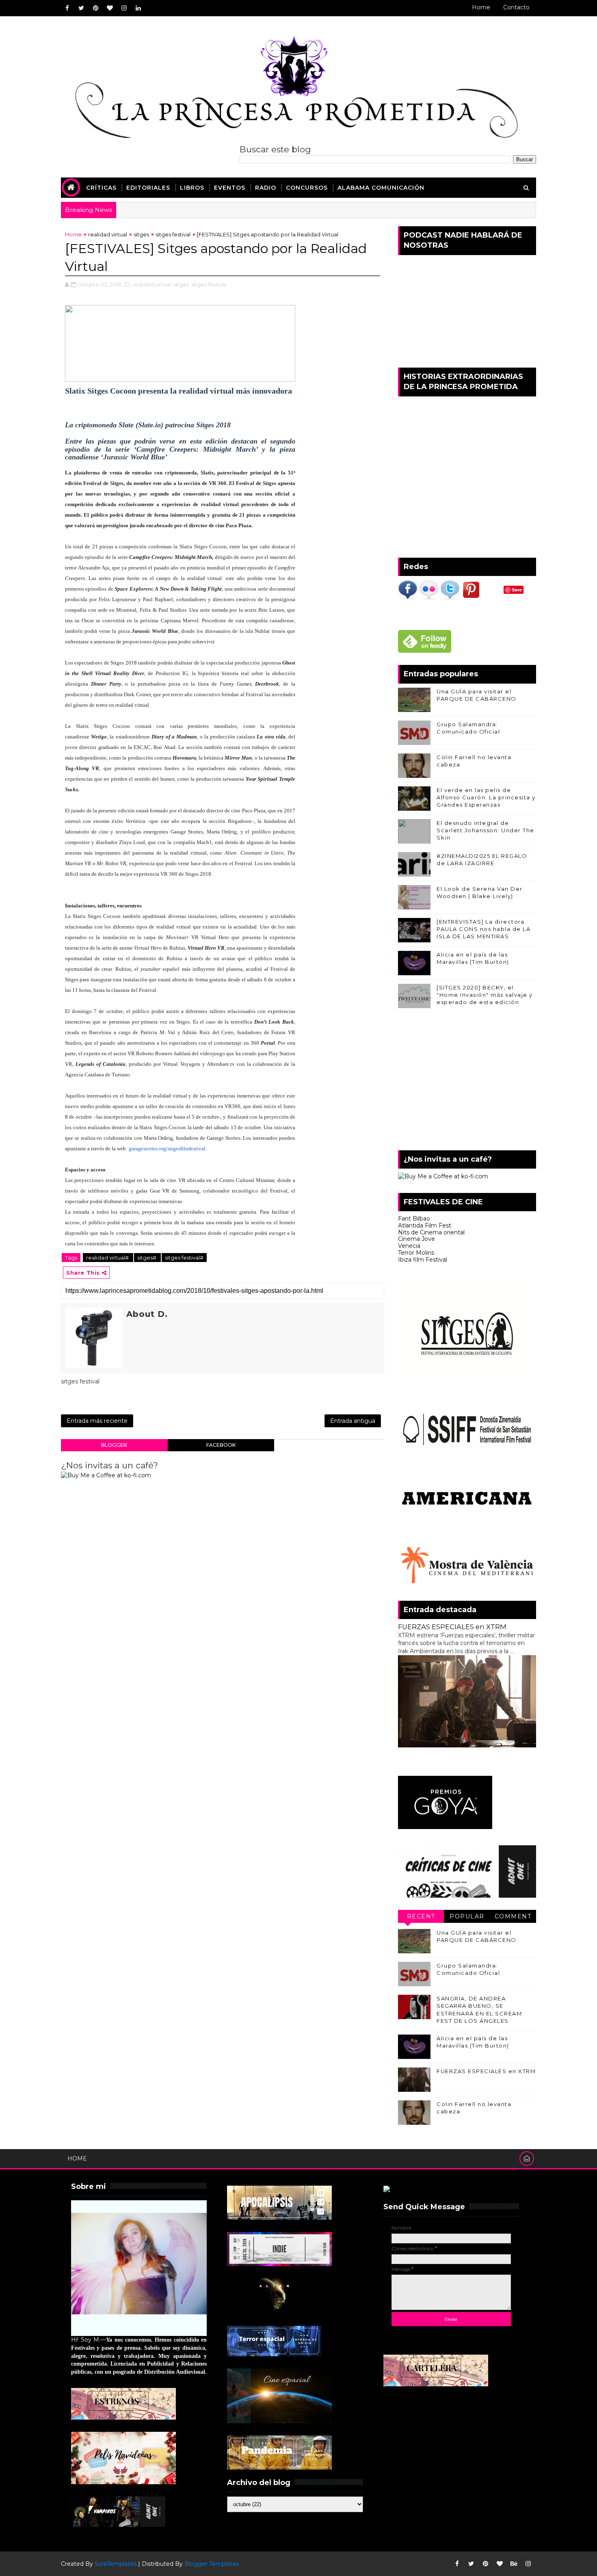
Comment (513, 1916)
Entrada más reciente (97, 1421)
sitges (141, 234)
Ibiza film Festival (423, 1260)
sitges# (147, 1258)
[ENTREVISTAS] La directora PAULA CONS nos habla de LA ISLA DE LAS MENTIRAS (483, 929)
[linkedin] (138, 8)
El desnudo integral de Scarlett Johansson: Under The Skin (486, 830)
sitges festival (173, 234)
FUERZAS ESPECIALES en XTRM (452, 1627)
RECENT (421, 1916)
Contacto (516, 7)
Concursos (307, 188)
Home (481, 7)
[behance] (514, 2564)
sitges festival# (184, 1258)
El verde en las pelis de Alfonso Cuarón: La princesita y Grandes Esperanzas (486, 797)
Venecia (409, 1246)
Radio (266, 188)
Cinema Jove (416, 1239)
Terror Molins (416, 1253)
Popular (467, 1916)
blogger (114, 1445)
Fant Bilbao (414, 1219)
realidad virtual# (108, 1258)
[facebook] (67, 8)
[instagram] (124, 8)
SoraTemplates (116, 2564)
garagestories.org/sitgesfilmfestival (167, 1148)
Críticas (101, 188)
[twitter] (81, 8)
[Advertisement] (467, 1081)
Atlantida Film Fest (425, 1225)
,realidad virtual (151, 284)
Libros (192, 188)
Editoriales (148, 188)
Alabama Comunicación (381, 188)
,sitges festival (208, 284)
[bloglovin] (110, 8)
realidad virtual (108, 234)
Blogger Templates (212, 2564)
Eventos (230, 188)
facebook (221, 1445)
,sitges (181, 284)
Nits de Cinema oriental (431, 1232)
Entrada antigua (353, 1421)
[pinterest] (95, 8)
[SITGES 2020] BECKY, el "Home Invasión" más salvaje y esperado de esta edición (485, 995)
